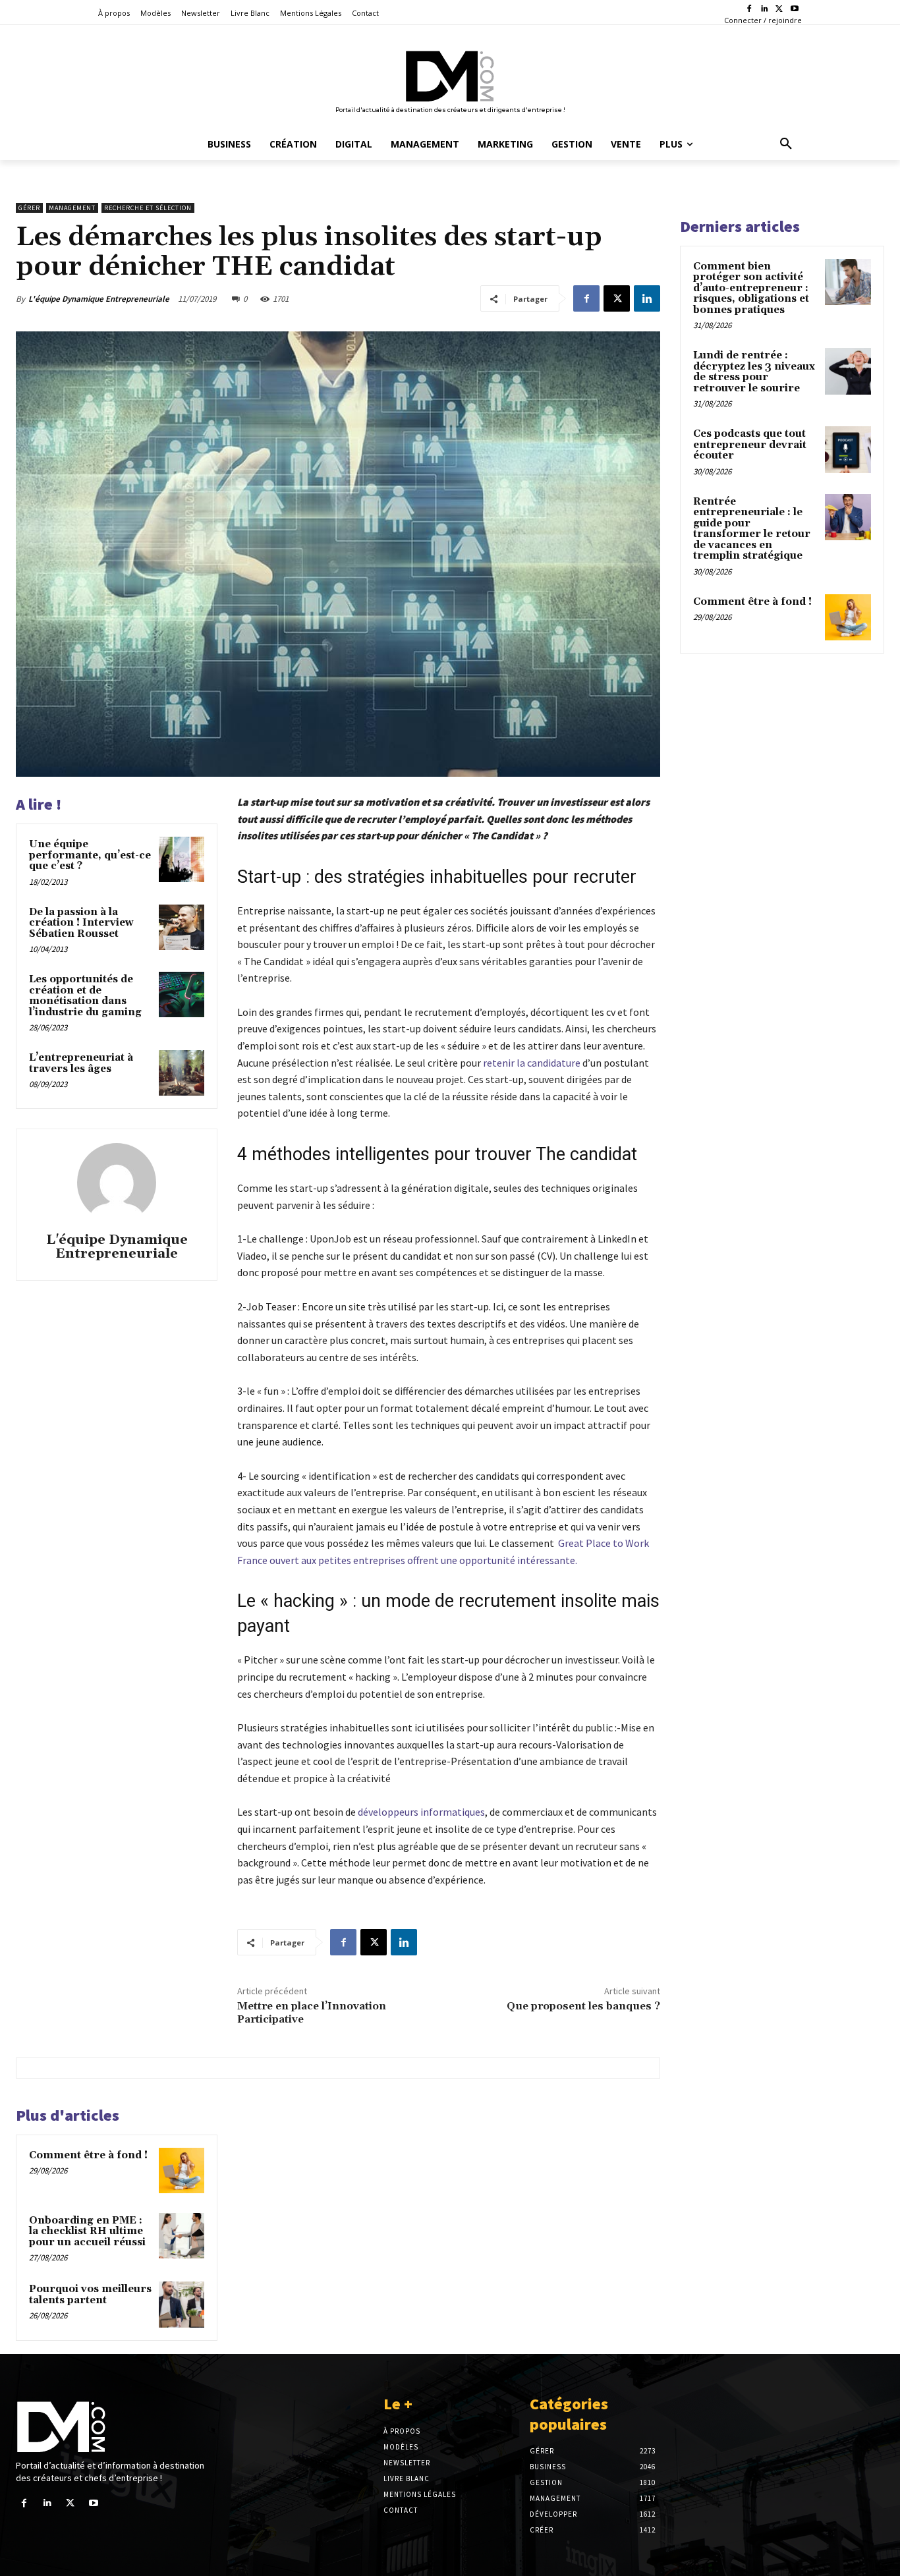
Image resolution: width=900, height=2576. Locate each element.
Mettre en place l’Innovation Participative (312, 2012)
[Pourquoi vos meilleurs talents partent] (182, 2304)
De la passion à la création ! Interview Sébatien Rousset (81, 923)
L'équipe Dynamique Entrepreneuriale (99, 299)
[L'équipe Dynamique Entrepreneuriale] (117, 1183)
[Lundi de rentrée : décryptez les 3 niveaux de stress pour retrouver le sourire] (848, 371)
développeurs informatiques (421, 1812)
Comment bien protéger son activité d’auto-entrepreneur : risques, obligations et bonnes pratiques (751, 288)
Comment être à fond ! (88, 2155)
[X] (779, 10)
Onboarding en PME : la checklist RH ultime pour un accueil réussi (87, 2231)
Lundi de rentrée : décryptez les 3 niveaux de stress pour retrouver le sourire (754, 372)
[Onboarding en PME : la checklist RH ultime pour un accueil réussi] (182, 2236)
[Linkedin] (765, 10)
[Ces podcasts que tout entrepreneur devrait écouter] (848, 449)
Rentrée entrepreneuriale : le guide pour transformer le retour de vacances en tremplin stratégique (752, 529)
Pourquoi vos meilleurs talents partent (90, 2295)
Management (72, 208)
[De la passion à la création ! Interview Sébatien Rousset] (182, 927)
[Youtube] (794, 10)
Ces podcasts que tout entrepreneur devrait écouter (750, 445)
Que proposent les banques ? (583, 2006)
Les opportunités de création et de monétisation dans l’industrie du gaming (85, 996)
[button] (786, 144)
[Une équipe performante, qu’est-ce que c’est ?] (182, 859)
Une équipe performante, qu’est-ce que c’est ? (90, 855)
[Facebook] (749, 10)
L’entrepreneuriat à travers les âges (81, 1063)
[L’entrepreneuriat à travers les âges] (182, 1073)
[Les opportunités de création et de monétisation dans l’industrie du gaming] (182, 994)
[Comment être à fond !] (182, 2170)
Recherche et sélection (148, 208)
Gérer (29, 208)
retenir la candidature (532, 1063)
